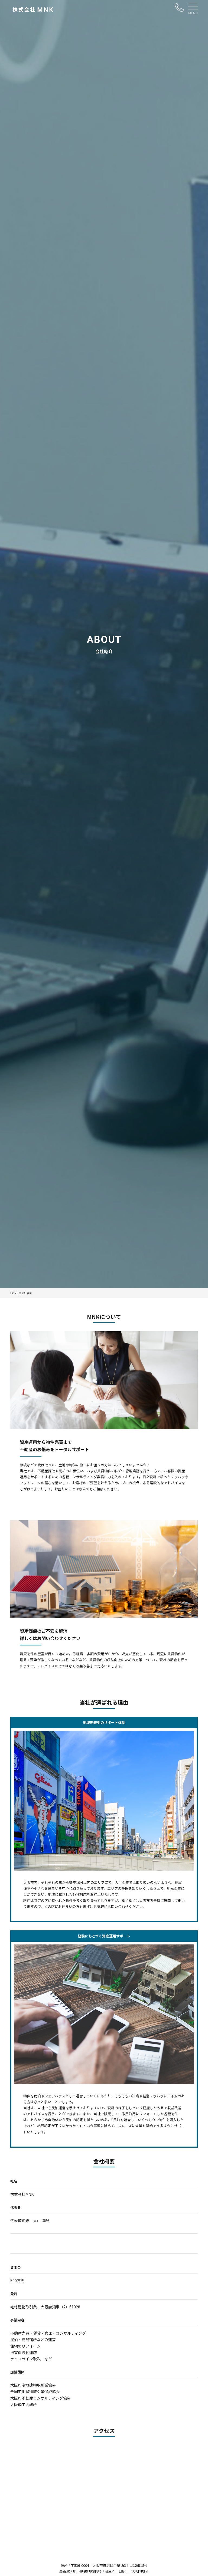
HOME (14, 1293)
